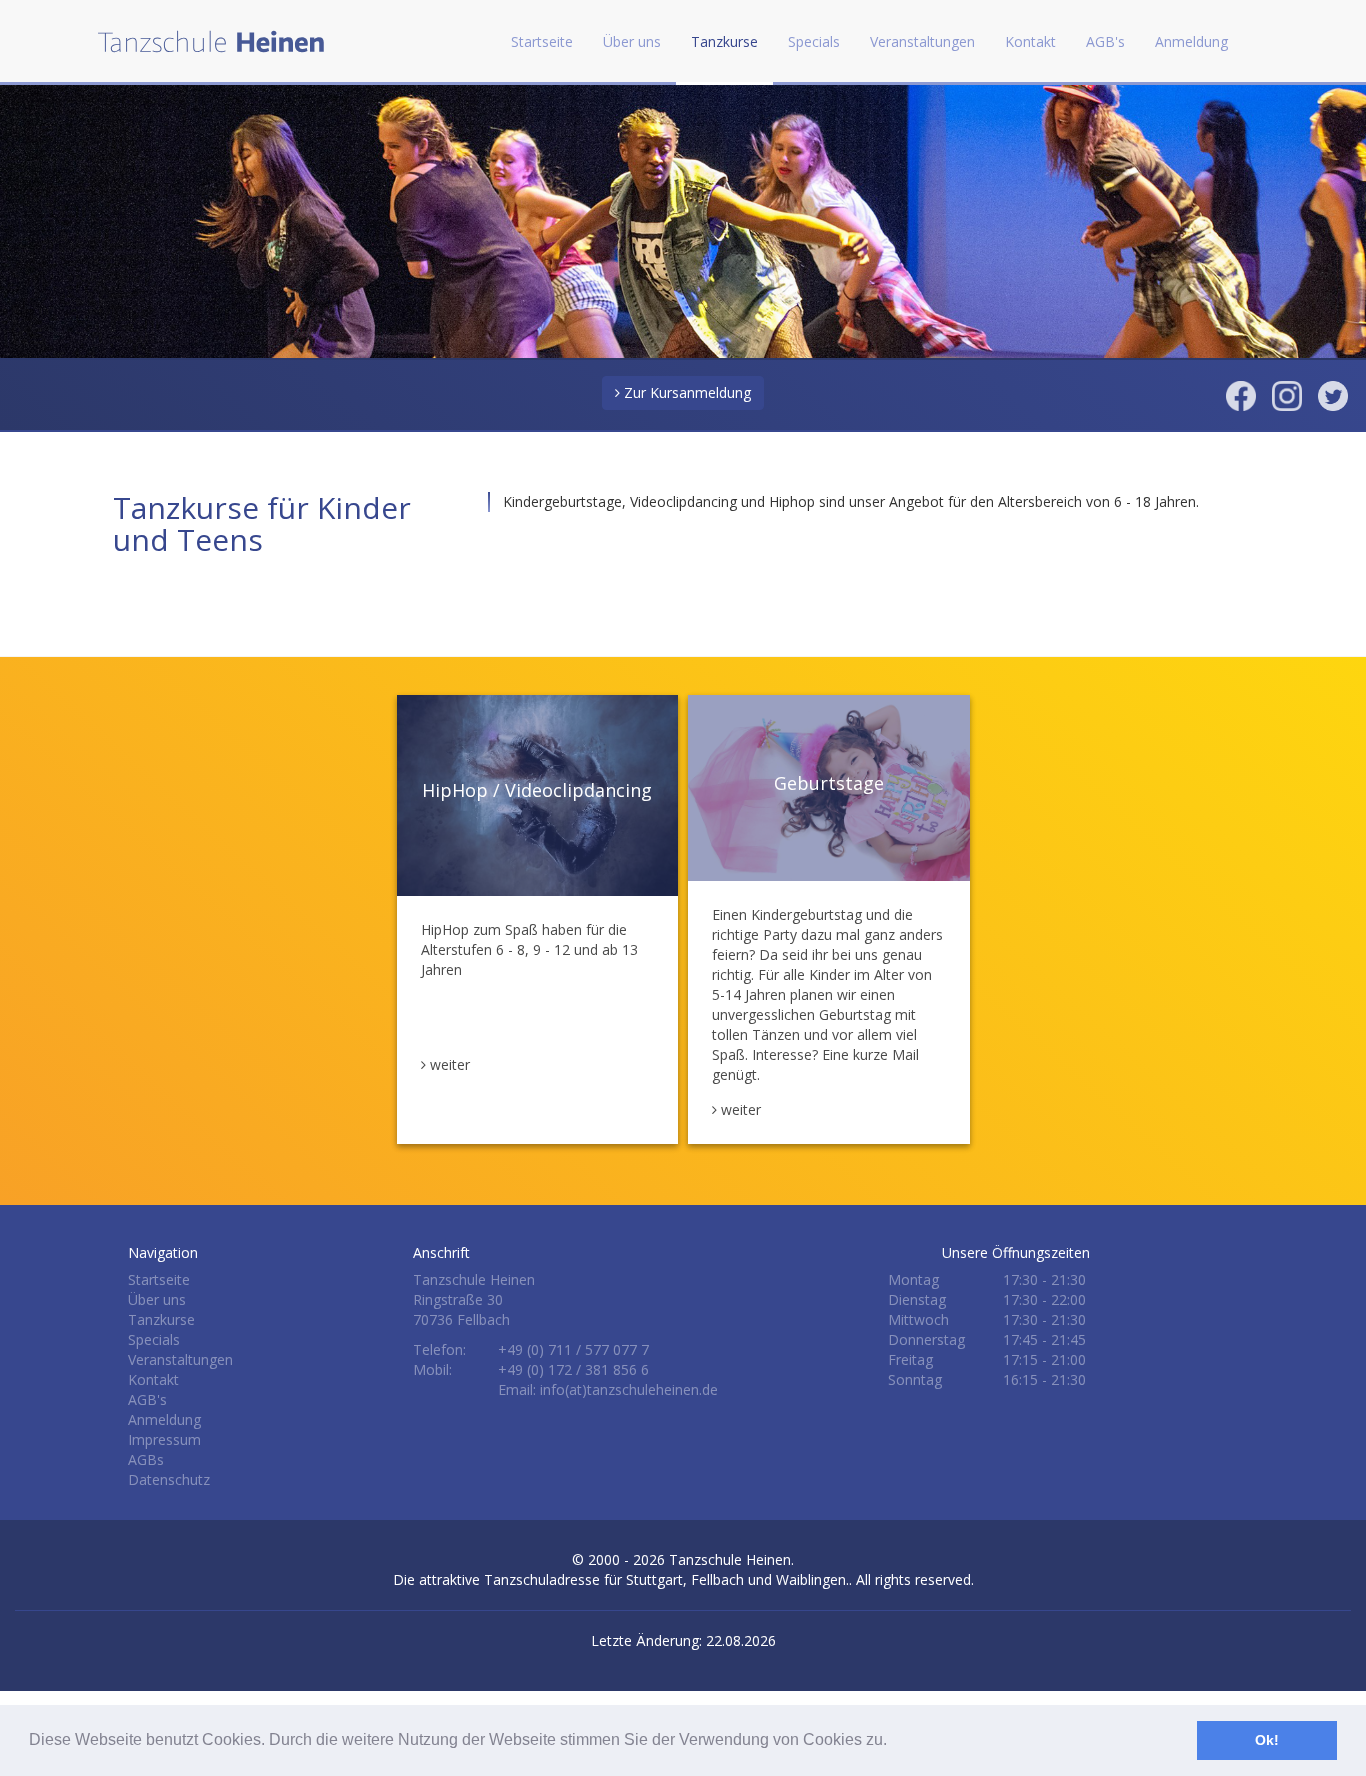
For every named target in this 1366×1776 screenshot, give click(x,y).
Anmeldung (1191, 41)
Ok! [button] (1267, 1740)
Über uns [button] (632, 41)
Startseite (542, 41)
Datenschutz (169, 1479)
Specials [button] (814, 41)
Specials (154, 1339)
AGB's (1105, 41)
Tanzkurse (161, 1319)
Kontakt (1030, 41)
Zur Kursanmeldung (685, 392)
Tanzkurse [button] (724, 41)
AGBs (146, 1459)
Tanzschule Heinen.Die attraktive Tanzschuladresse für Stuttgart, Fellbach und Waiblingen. (621, 1569)
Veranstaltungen (922, 41)
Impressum (164, 1439)
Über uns (157, 1299)
